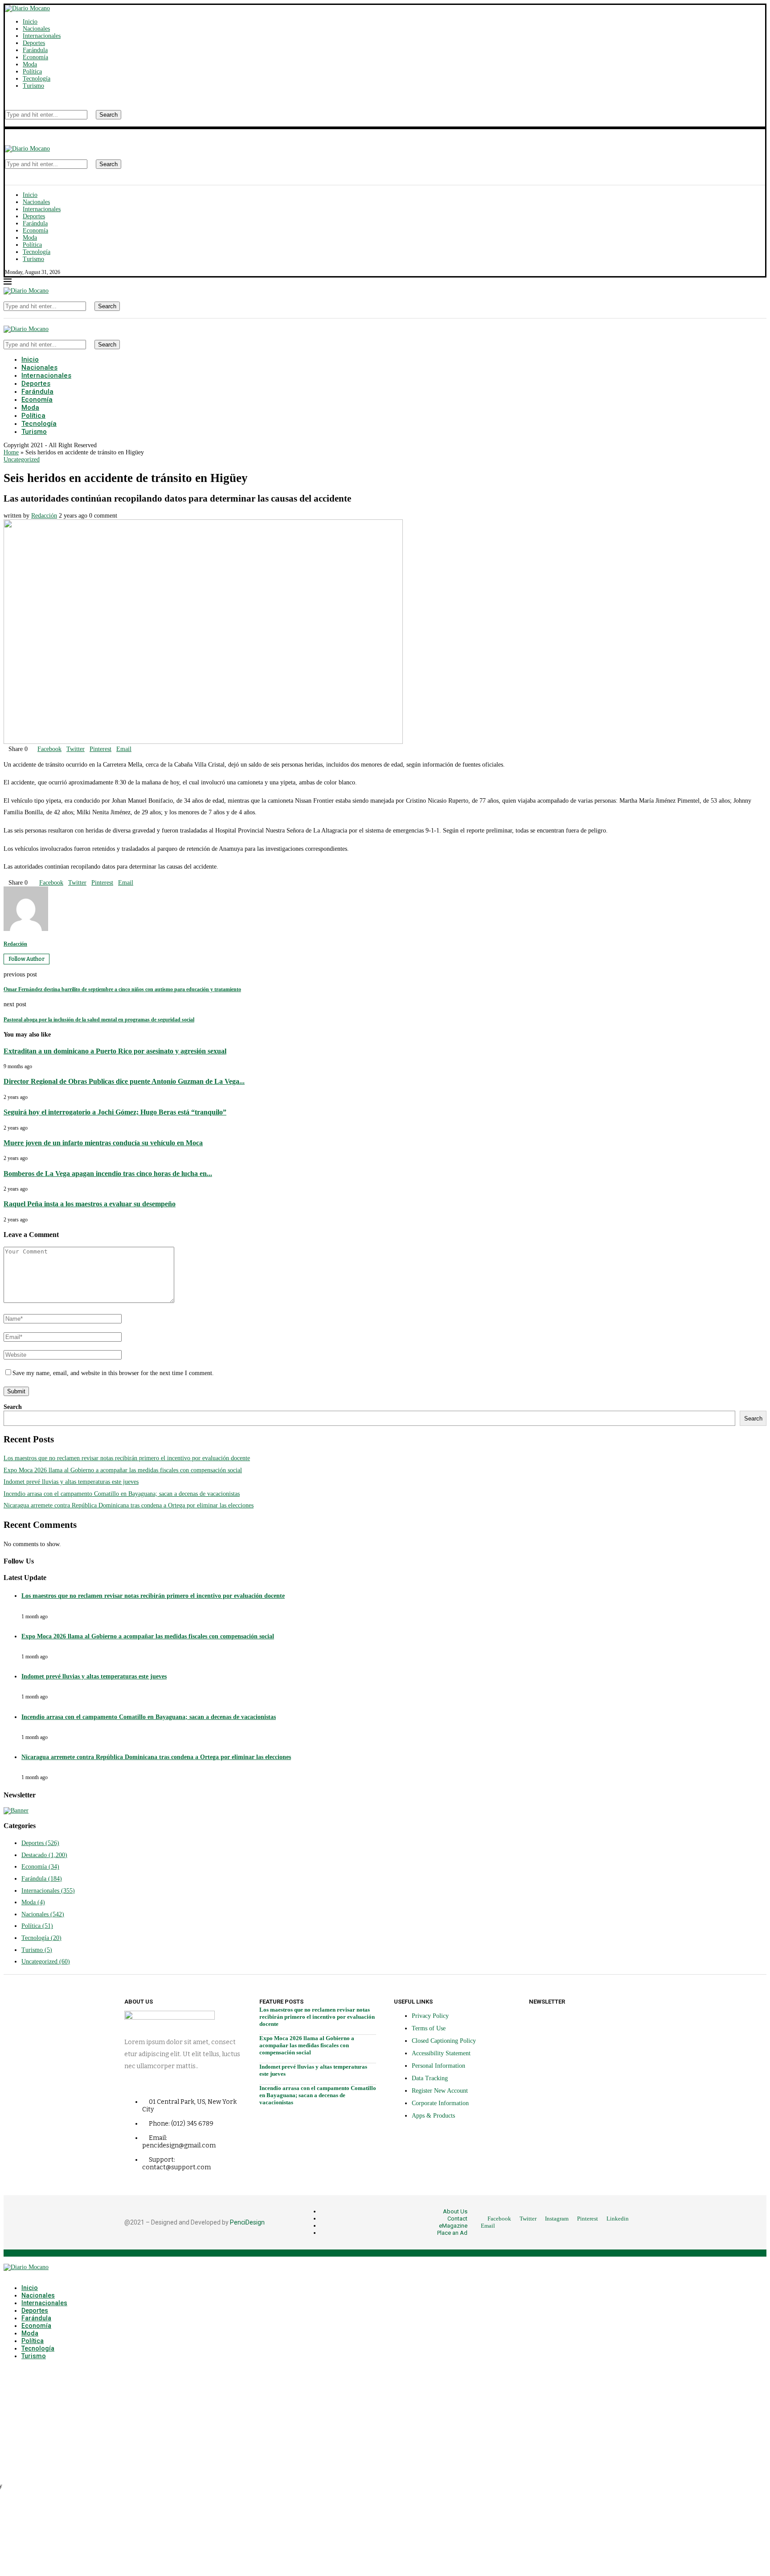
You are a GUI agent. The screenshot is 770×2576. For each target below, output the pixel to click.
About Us (455, 2211)
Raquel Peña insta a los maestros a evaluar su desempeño (90, 1204)
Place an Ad (452, 2233)
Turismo (33, 86)
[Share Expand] (134, 749)
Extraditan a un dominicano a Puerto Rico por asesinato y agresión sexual (115, 1051)
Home (11, 452)
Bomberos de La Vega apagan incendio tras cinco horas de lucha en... (108, 1174)
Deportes (34, 43)
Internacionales (42, 36)
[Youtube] (21, 99)
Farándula (35, 50)
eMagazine (453, 2226)
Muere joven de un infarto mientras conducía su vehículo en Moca (103, 1143)
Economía (35, 57)
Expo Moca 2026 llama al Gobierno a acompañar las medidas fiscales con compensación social (123, 1470)
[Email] (27, 99)
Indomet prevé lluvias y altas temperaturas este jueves (71, 1482)
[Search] (7, 106)
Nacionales (36, 29)
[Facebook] (7, 99)
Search (109, 115)
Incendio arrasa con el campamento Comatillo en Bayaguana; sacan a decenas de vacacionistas (122, 1494)
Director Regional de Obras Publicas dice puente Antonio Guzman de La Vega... (124, 1081)
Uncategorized (46, 1962)
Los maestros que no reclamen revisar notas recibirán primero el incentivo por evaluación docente (127, 1458)
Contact (457, 2219)
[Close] (7, 123)
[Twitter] (14, 99)
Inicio (30, 22)
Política (32, 71)
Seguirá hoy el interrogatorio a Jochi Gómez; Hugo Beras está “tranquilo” (115, 1112)
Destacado (44, 1855)
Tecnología (37, 79)
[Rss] (34, 99)
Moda (30, 64)
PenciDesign (247, 2222)
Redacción (44, 516)
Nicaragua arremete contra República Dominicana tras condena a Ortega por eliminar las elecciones (129, 1505)
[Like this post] (30, 749)
